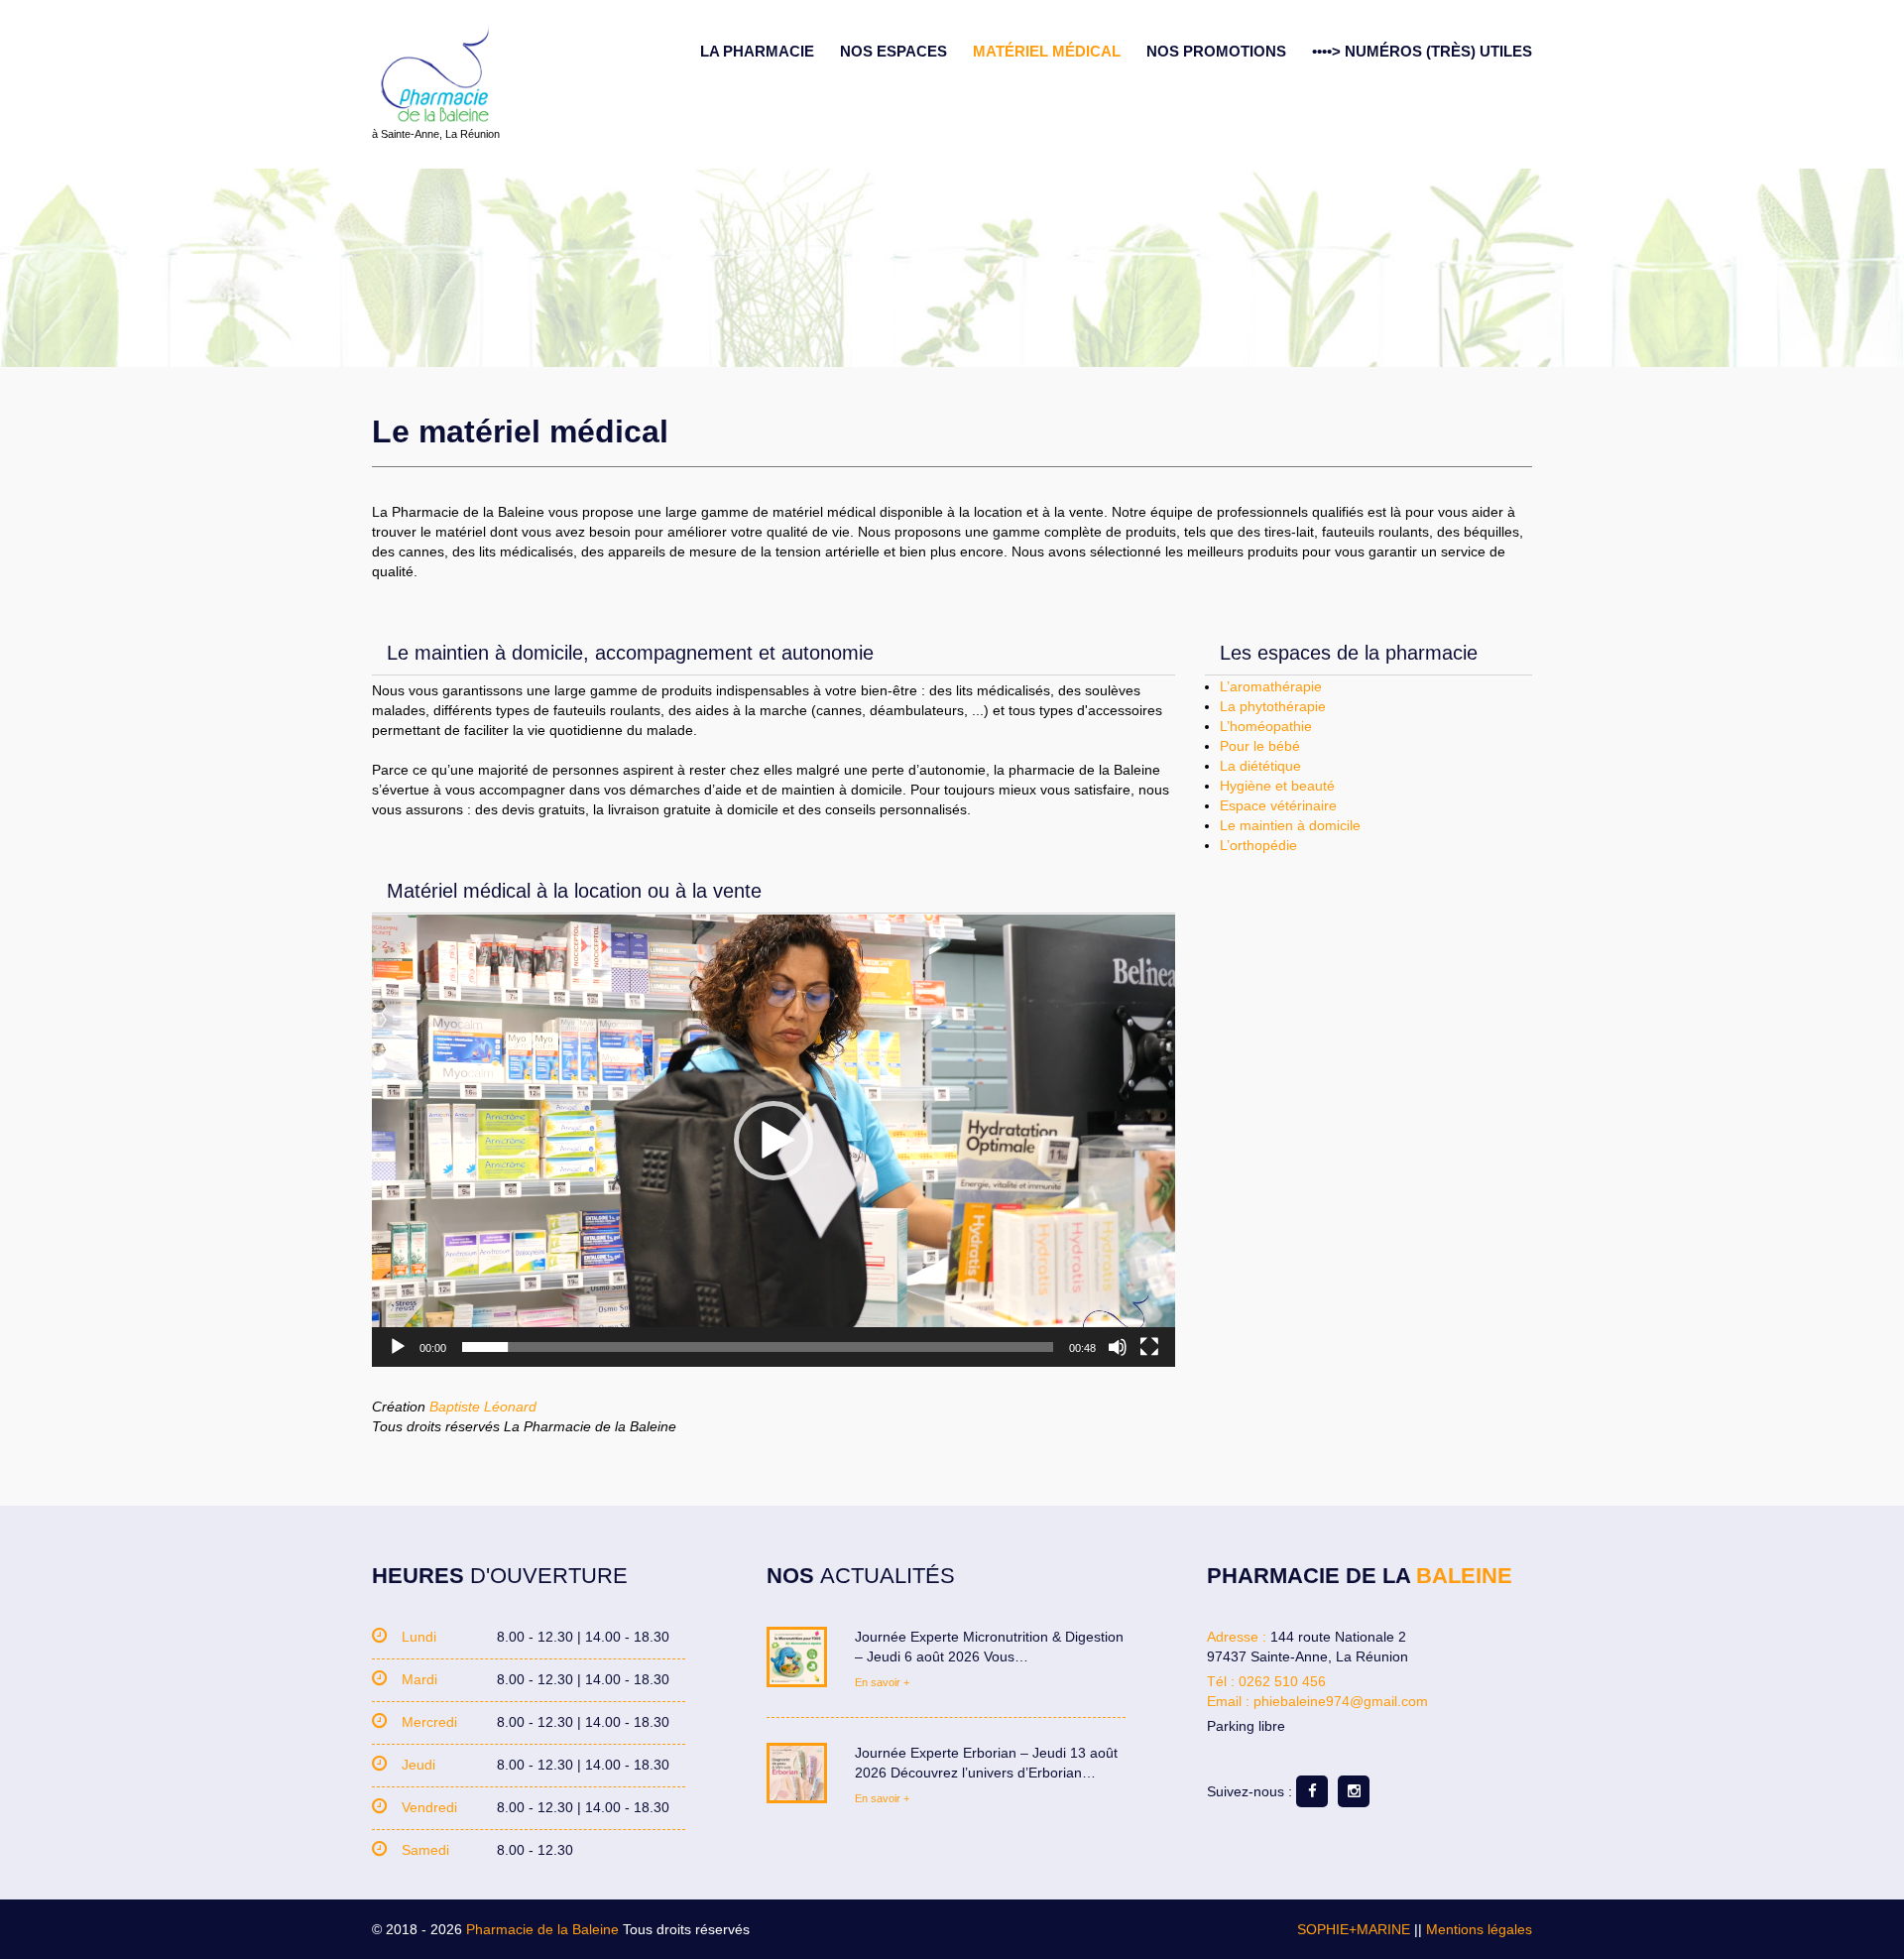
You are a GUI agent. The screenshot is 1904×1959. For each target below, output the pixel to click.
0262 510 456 (1282, 1681)
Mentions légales (1479, 1929)
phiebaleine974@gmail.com (1341, 1701)
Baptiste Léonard (483, 1407)
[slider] (758, 1347)
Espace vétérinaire (1278, 805)
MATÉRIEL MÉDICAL (1047, 51)
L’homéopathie (1266, 726)
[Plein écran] (1149, 1347)
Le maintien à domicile (1290, 825)
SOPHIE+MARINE (1354, 1929)
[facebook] (1312, 1791)
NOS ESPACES (893, 51)
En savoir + (882, 1682)
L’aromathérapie (1271, 686)
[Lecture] (398, 1347)
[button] (773, 1141)
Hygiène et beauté (1277, 786)
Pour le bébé (1260, 746)
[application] (773, 1141)
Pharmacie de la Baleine (542, 1929)
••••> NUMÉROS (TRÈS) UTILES (1422, 51)
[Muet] (1118, 1347)
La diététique (1260, 766)
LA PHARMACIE (757, 51)
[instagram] (1354, 1791)
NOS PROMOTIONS (1216, 51)
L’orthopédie (1258, 845)
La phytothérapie (1273, 706)
